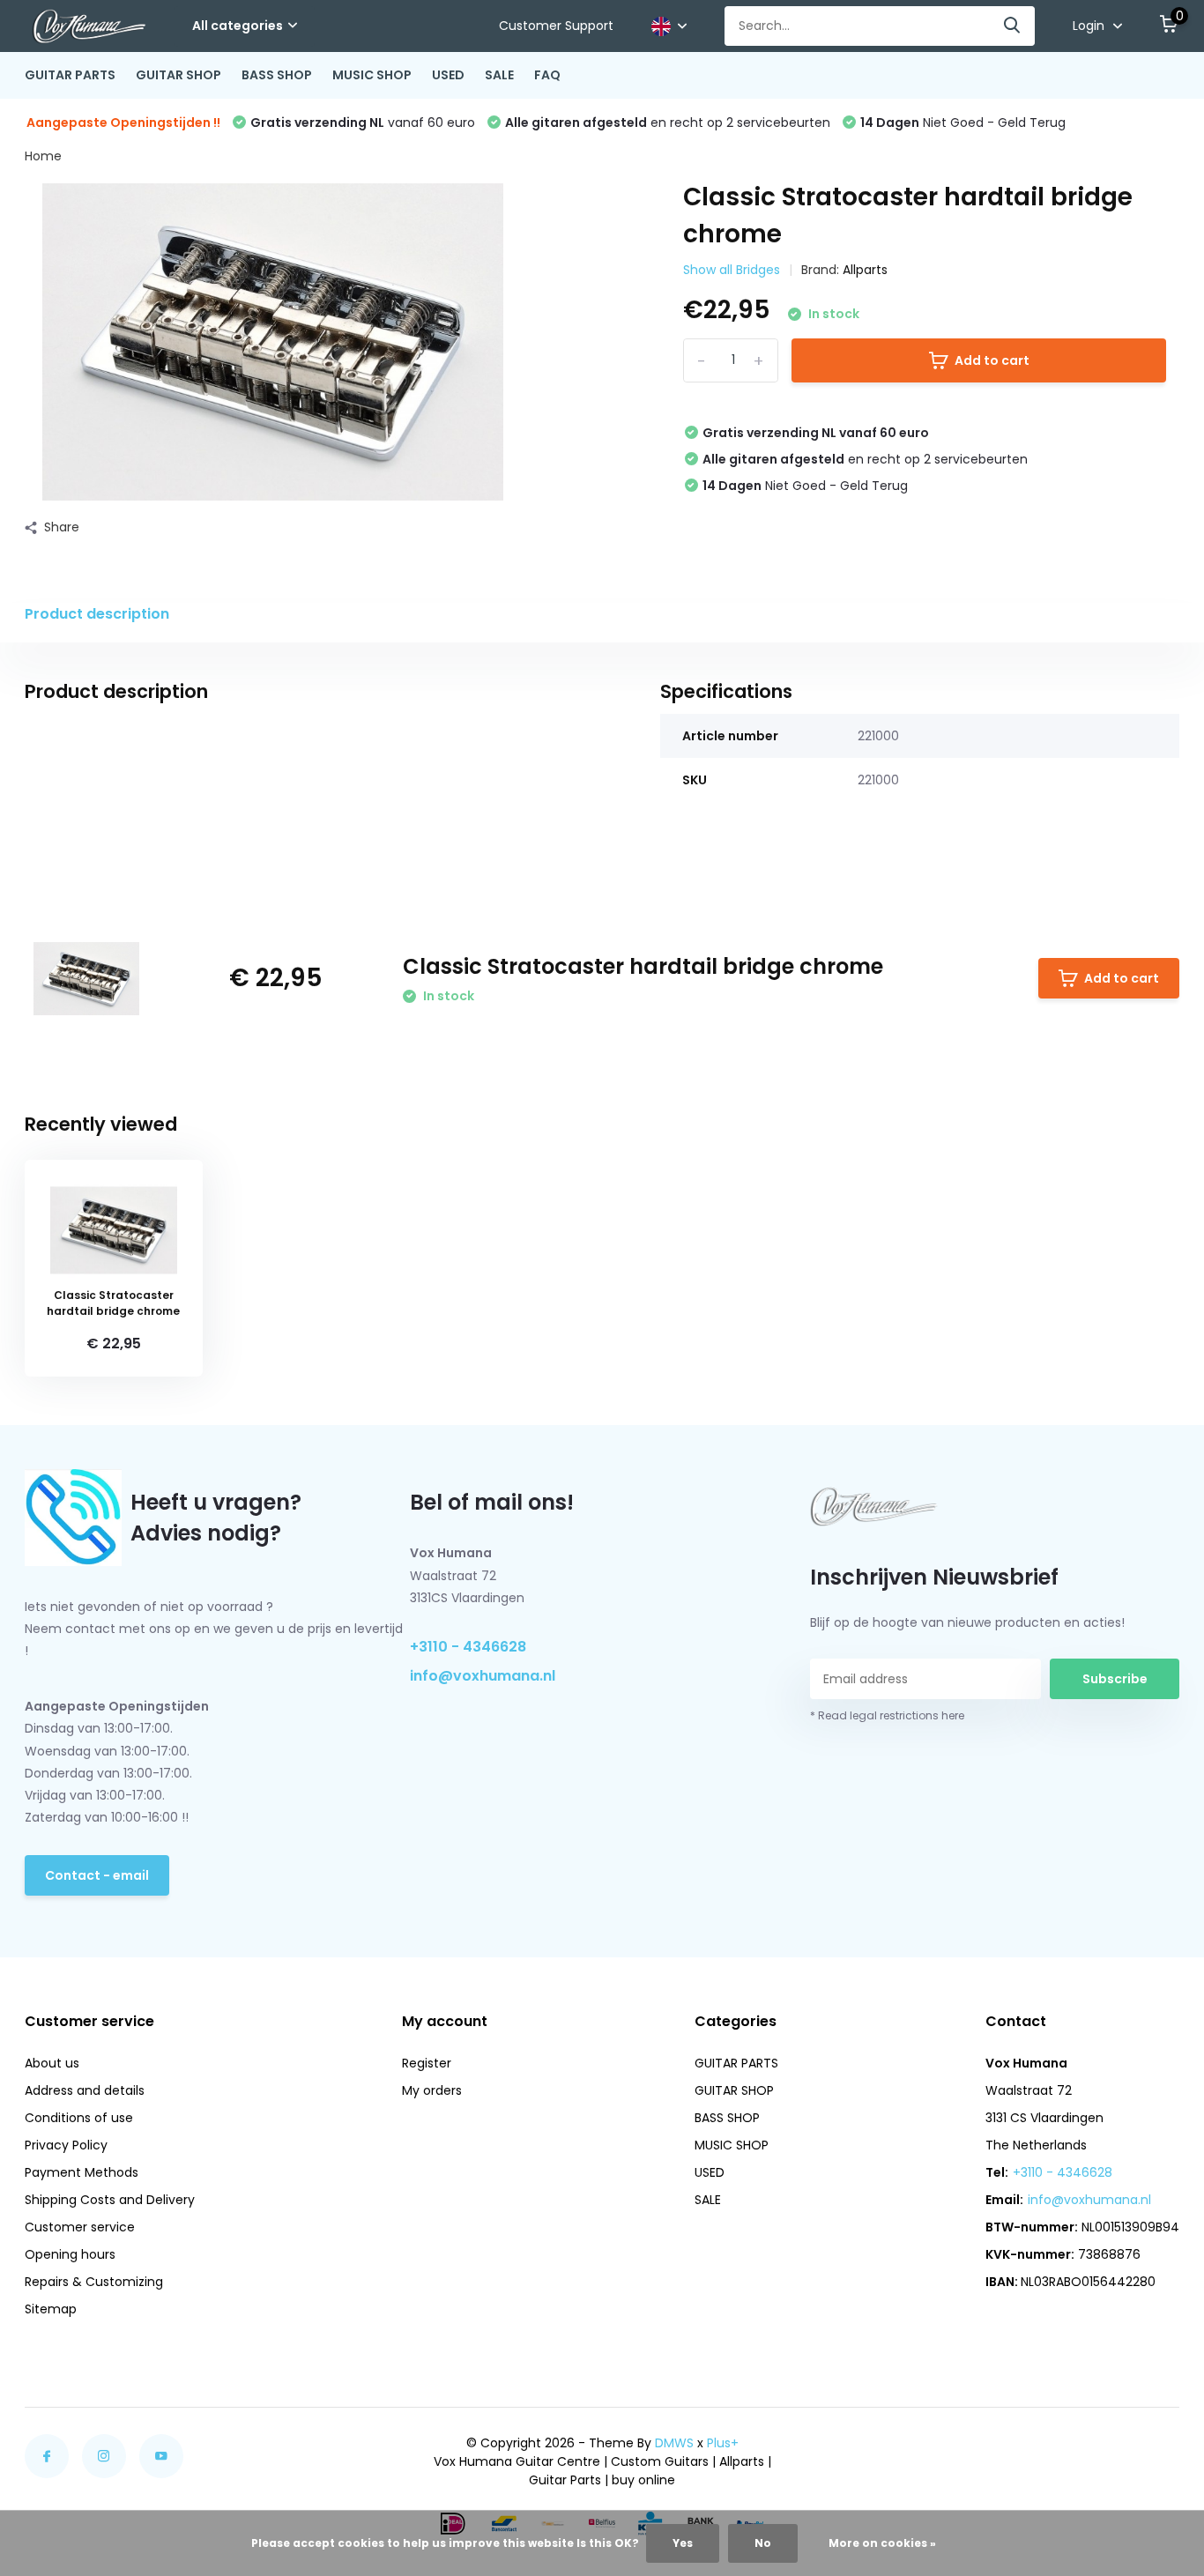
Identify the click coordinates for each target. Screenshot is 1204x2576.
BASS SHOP (277, 75)
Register (427, 2063)
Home (43, 156)
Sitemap (51, 2309)
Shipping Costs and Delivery (110, 2200)
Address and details (85, 2090)
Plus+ (723, 2443)
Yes (683, 2543)
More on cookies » (882, 2543)
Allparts (865, 270)
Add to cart (992, 360)
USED (448, 75)
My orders (432, 2090)
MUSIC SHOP (372, 75)
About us (52, 2063)
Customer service (80, 2227)
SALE (499, 75)
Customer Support (556, 26)
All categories (238, 26)
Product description (97, 614)
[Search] (1013, 26)
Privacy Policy (66, 2145)
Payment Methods (82, 2172)
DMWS (674, 2443)
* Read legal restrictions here (887, 1715)
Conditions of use (79, 2118)
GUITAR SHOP (178, 75)
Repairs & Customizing (94, 2282)
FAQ (547, 75)
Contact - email (97, 1875)
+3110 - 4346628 (468, 1647)
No (763, 2543)
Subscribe (1115, 1679)
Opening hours (70, 2254)
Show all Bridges (732, 270)
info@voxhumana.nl (483, 1676)
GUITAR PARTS (70, 75)
